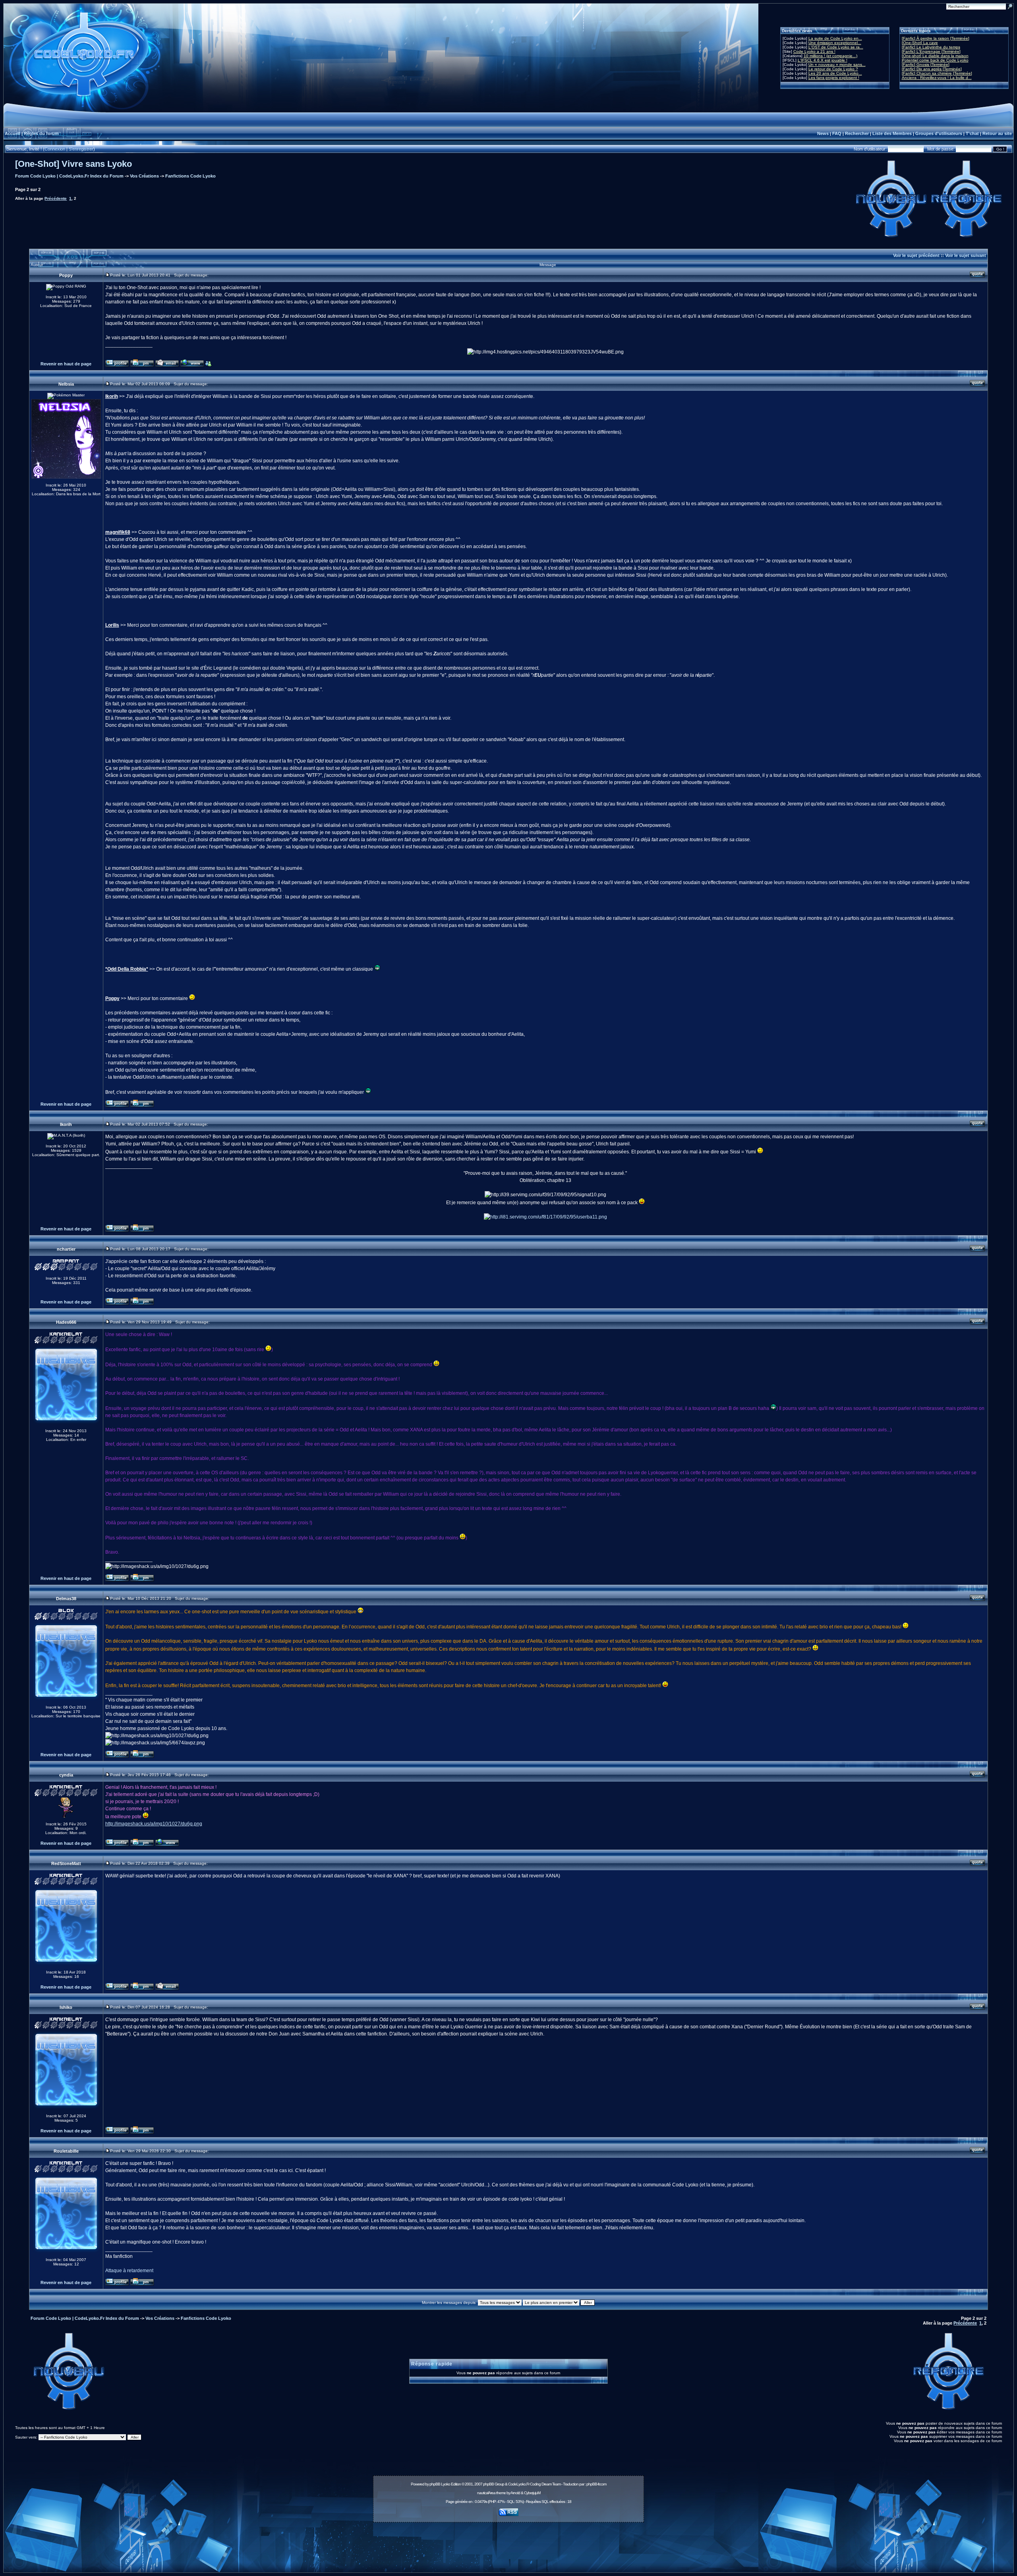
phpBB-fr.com (596, 2484)
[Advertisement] (508, 2543)
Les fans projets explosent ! (834, 78)
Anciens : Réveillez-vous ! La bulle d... (937, 78)
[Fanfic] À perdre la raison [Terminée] (936, 38)
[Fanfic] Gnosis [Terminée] (926, 65)
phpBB (435, 2484)
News (823, 133)
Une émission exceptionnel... (835, 43)
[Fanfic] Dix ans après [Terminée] (932, 69)
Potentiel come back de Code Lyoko (935, 60)
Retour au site (997, 133)
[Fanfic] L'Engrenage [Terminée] (931, 51)
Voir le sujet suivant (966, 255)
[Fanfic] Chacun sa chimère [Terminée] (937, 73)
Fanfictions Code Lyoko (190, 176)
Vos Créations (144, 176)
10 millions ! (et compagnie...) (830, 56)
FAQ (837, 133)
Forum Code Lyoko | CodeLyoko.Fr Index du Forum (69, 176)
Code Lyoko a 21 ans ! (814, 51)
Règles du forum (41, 133)
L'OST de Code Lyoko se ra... (836, 47)
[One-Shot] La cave (920, 43)
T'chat (972, 133)
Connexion (55, 149)
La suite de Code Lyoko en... (835, 38)
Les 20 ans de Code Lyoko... (835, 73)
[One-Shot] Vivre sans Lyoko (73, 164)
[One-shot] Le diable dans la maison (935, 56)
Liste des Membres (892, 133)
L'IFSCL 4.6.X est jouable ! (823, 60)
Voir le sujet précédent (916, 255)
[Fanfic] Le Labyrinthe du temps (931, 47)
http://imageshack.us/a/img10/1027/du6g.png (154, 1824)
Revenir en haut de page (66, 364)
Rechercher (857, 133)
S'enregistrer (81, 149)
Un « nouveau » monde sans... (837, 65)
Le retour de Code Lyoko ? (833, 69)
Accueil (13, 133)
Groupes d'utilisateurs (939, 133)
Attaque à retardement (129, 2271)
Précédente (56, 198)
